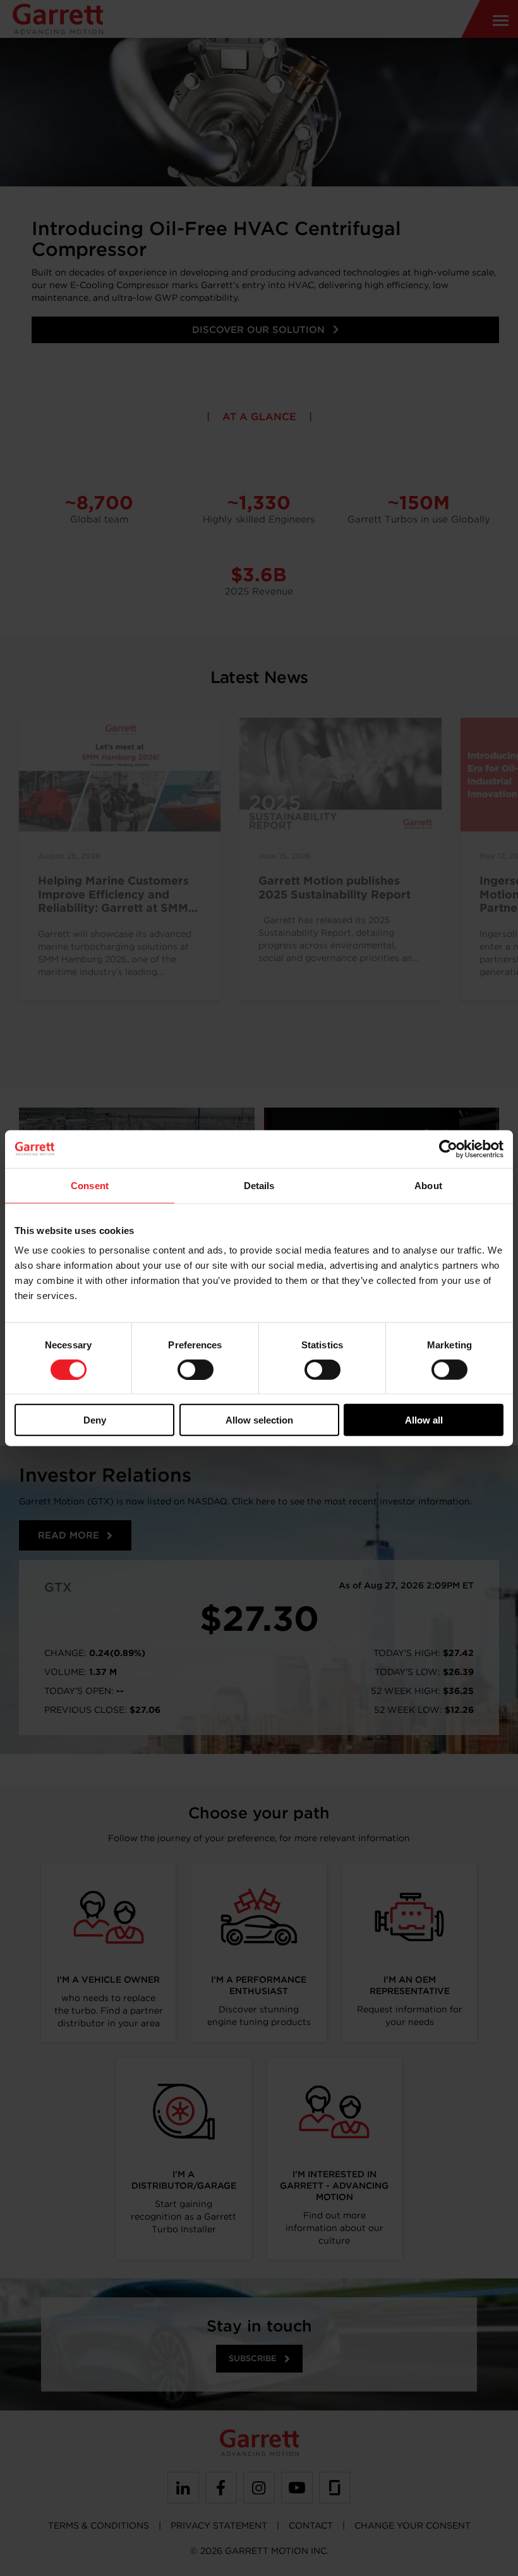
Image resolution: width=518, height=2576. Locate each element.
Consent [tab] (90, 1185)
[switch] (196, 1369)
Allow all (424, 1420)
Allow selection (259, 1420)
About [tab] (428, 1185)
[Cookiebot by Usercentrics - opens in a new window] (448, 1149)
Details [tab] (259, 1185)
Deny (95, 1420)
